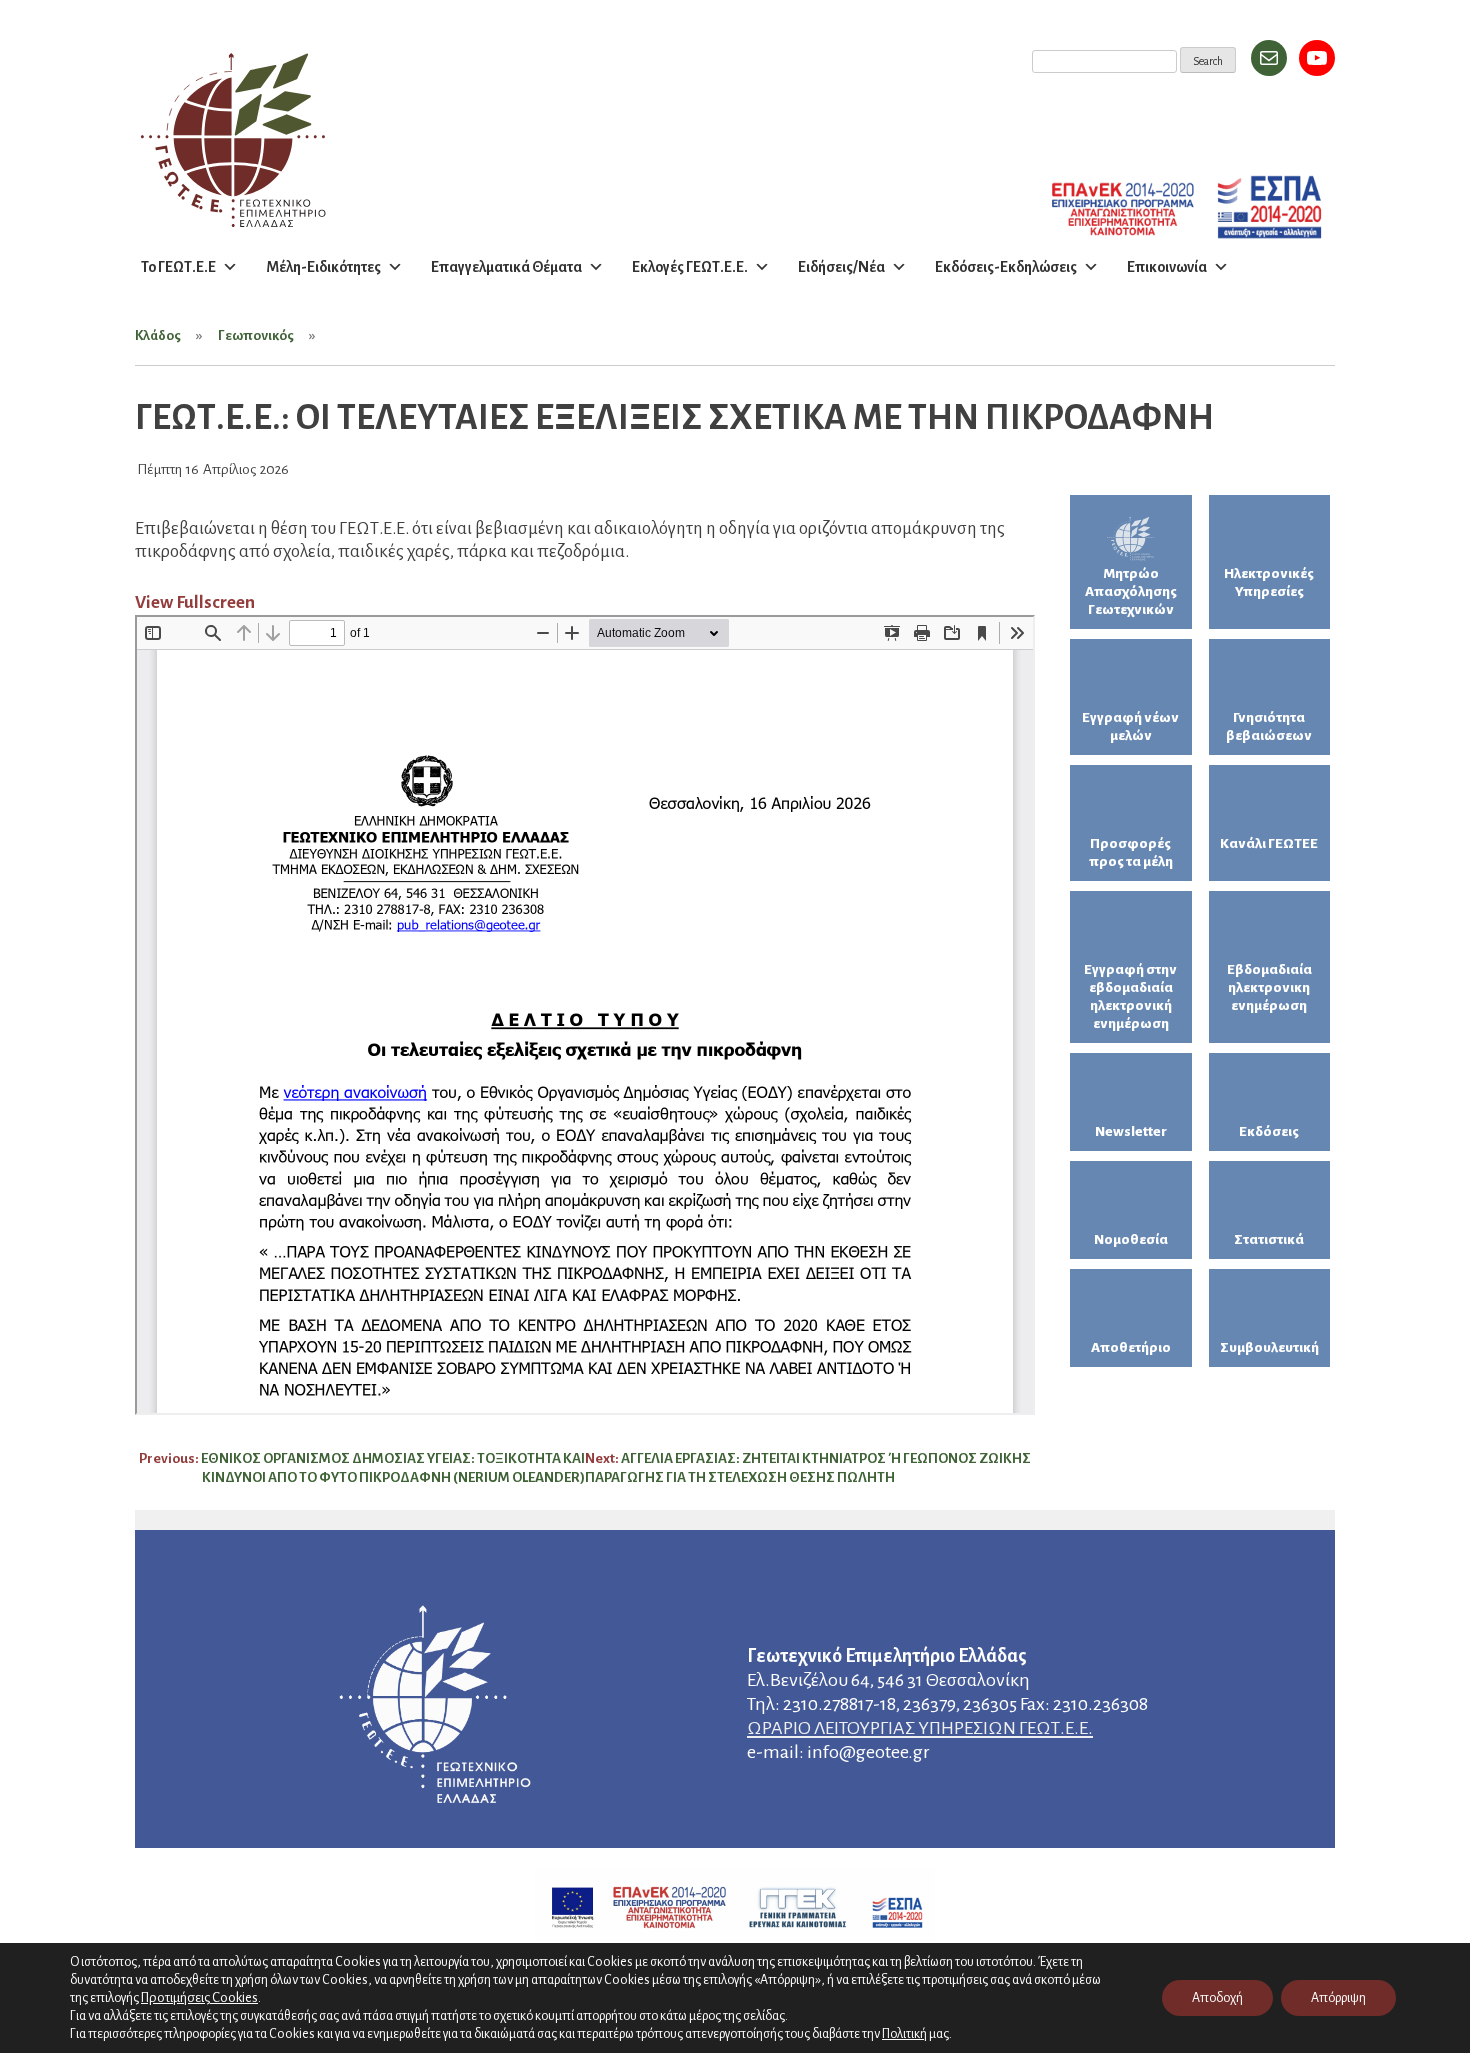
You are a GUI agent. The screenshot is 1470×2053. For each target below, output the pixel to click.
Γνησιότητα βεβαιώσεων (1269, 726)
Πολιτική (904, 2034)
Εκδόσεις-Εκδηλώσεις (1006, 267)
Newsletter (1131, 1131)
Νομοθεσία (1131, 1239)
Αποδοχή (1217, 1998)
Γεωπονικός (256, 335)
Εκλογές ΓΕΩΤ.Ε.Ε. (690, 267)
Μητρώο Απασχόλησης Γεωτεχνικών (1131, 591)
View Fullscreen (195, 602)
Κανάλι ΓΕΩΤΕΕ (1269, 843)
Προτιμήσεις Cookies (199, 1997)
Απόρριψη (1338, 1998)
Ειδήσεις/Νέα (841, 267)
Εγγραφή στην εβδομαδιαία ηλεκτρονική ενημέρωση (1130, 996)
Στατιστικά (1269, 1239)
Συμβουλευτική (1269, 1347)
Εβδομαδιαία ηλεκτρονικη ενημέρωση (1269, 987)
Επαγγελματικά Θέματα (506, 267)
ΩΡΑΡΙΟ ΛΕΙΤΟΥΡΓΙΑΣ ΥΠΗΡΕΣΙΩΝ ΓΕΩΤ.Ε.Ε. (920, 1728)
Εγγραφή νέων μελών (1130, 726)
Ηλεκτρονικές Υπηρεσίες (1269, 582)
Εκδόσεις (1269, 1131)
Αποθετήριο (1131, 1347)
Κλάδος (158, 335)
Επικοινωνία (1167, 267)
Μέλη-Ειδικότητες (323, 267)
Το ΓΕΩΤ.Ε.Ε (178, 267)
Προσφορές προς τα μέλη (1131, 852)
